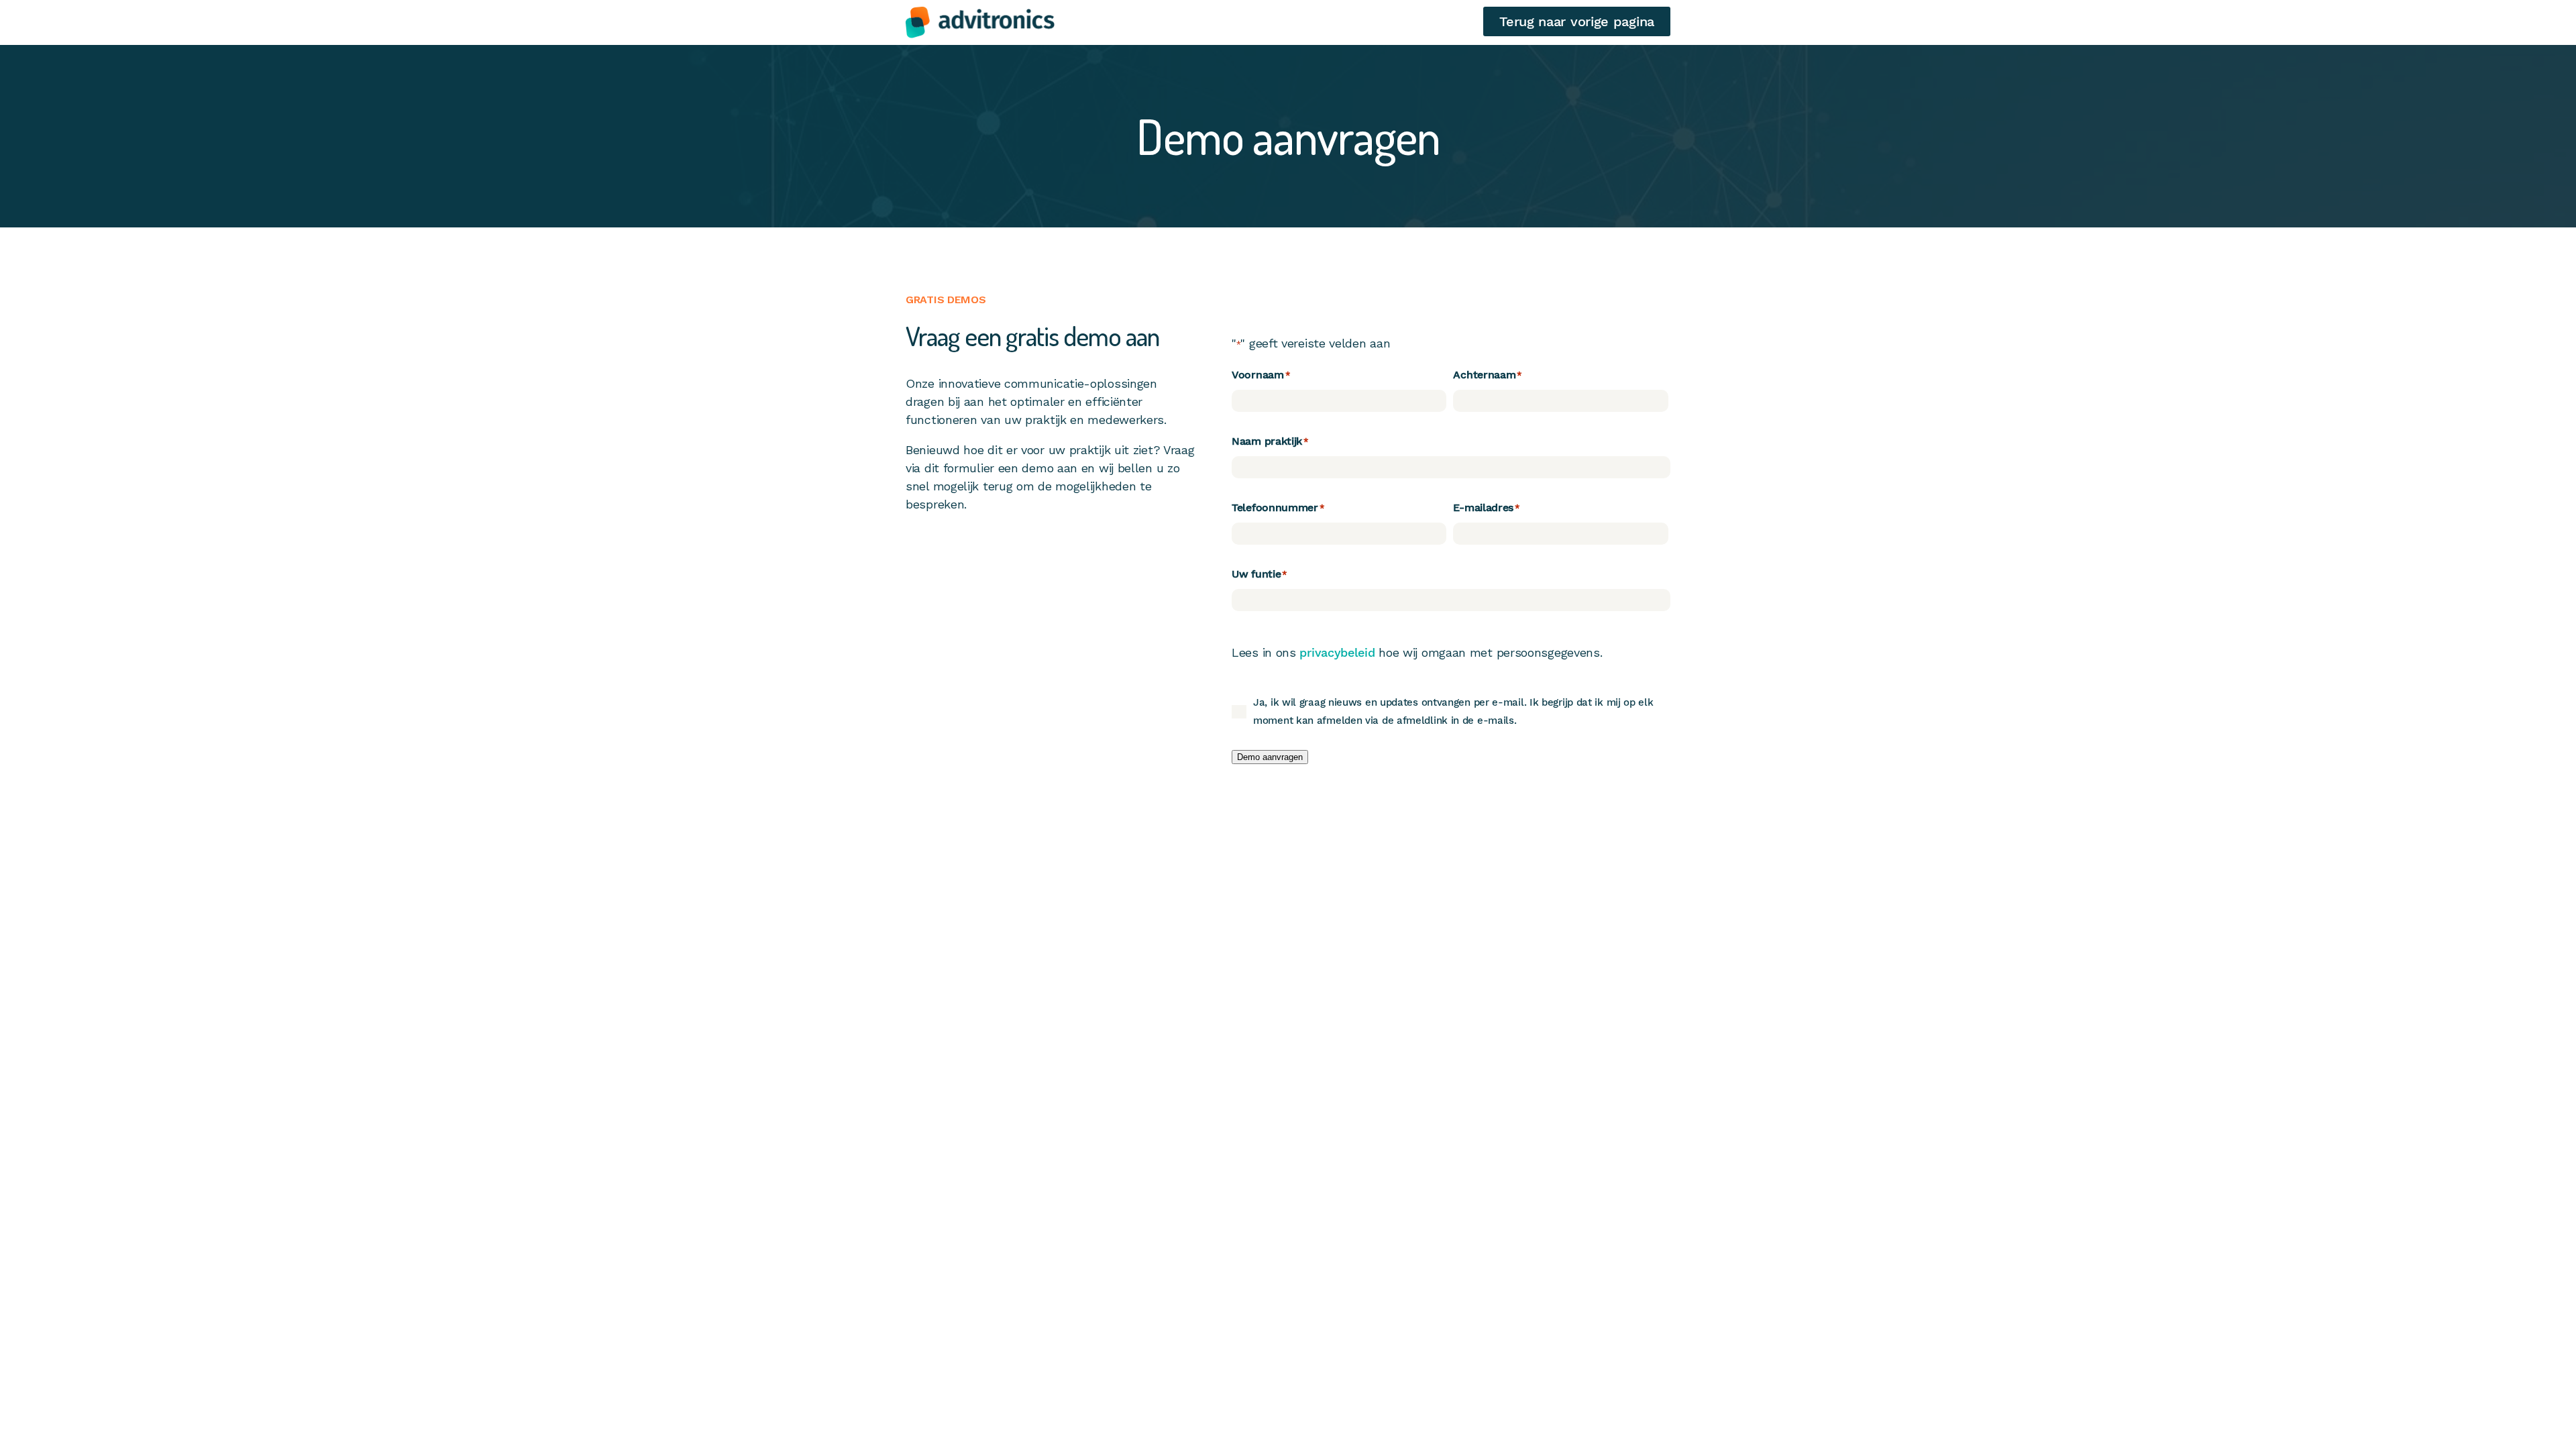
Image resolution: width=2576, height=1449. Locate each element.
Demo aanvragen (1270, 757)
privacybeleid (1337, 652)
